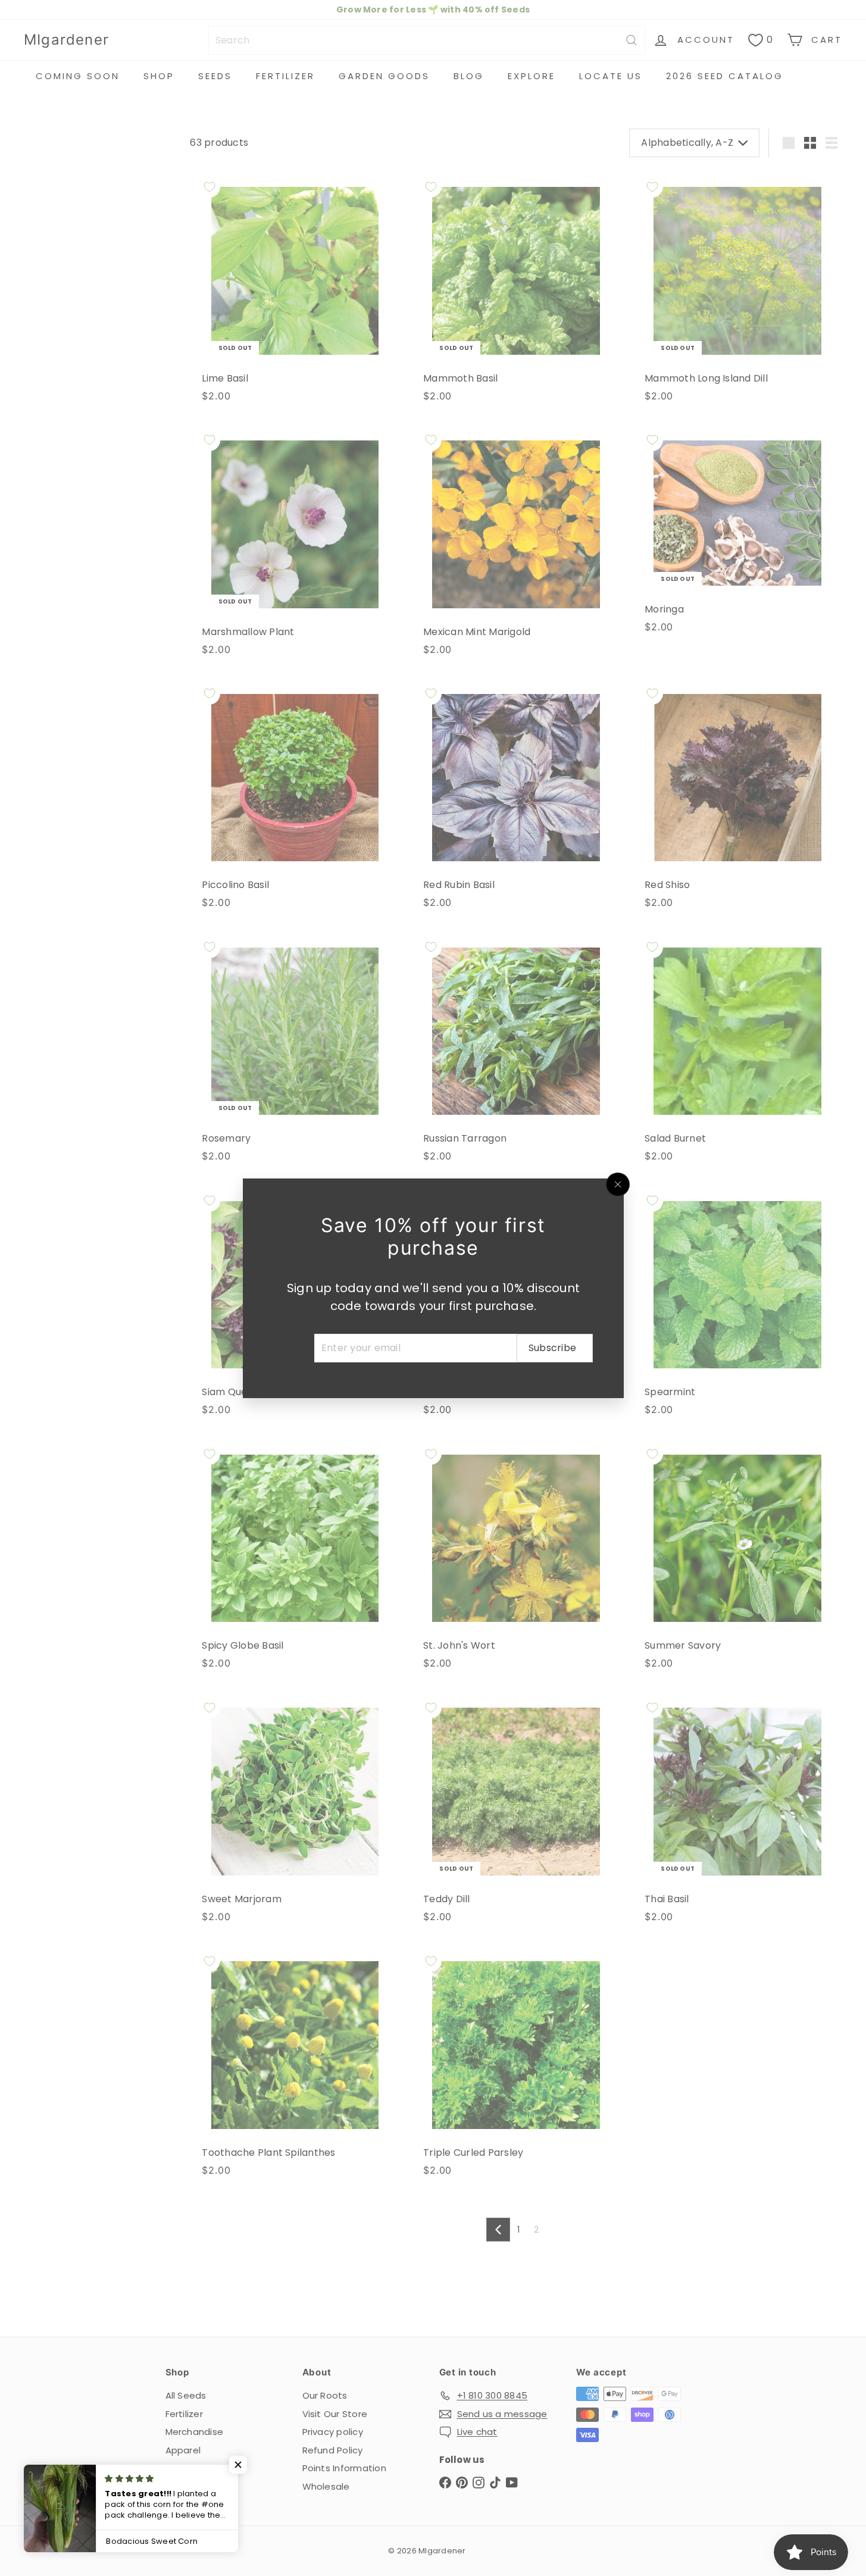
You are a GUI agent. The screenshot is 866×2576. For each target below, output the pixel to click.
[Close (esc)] (618, 1184)
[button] (238, 2465)
